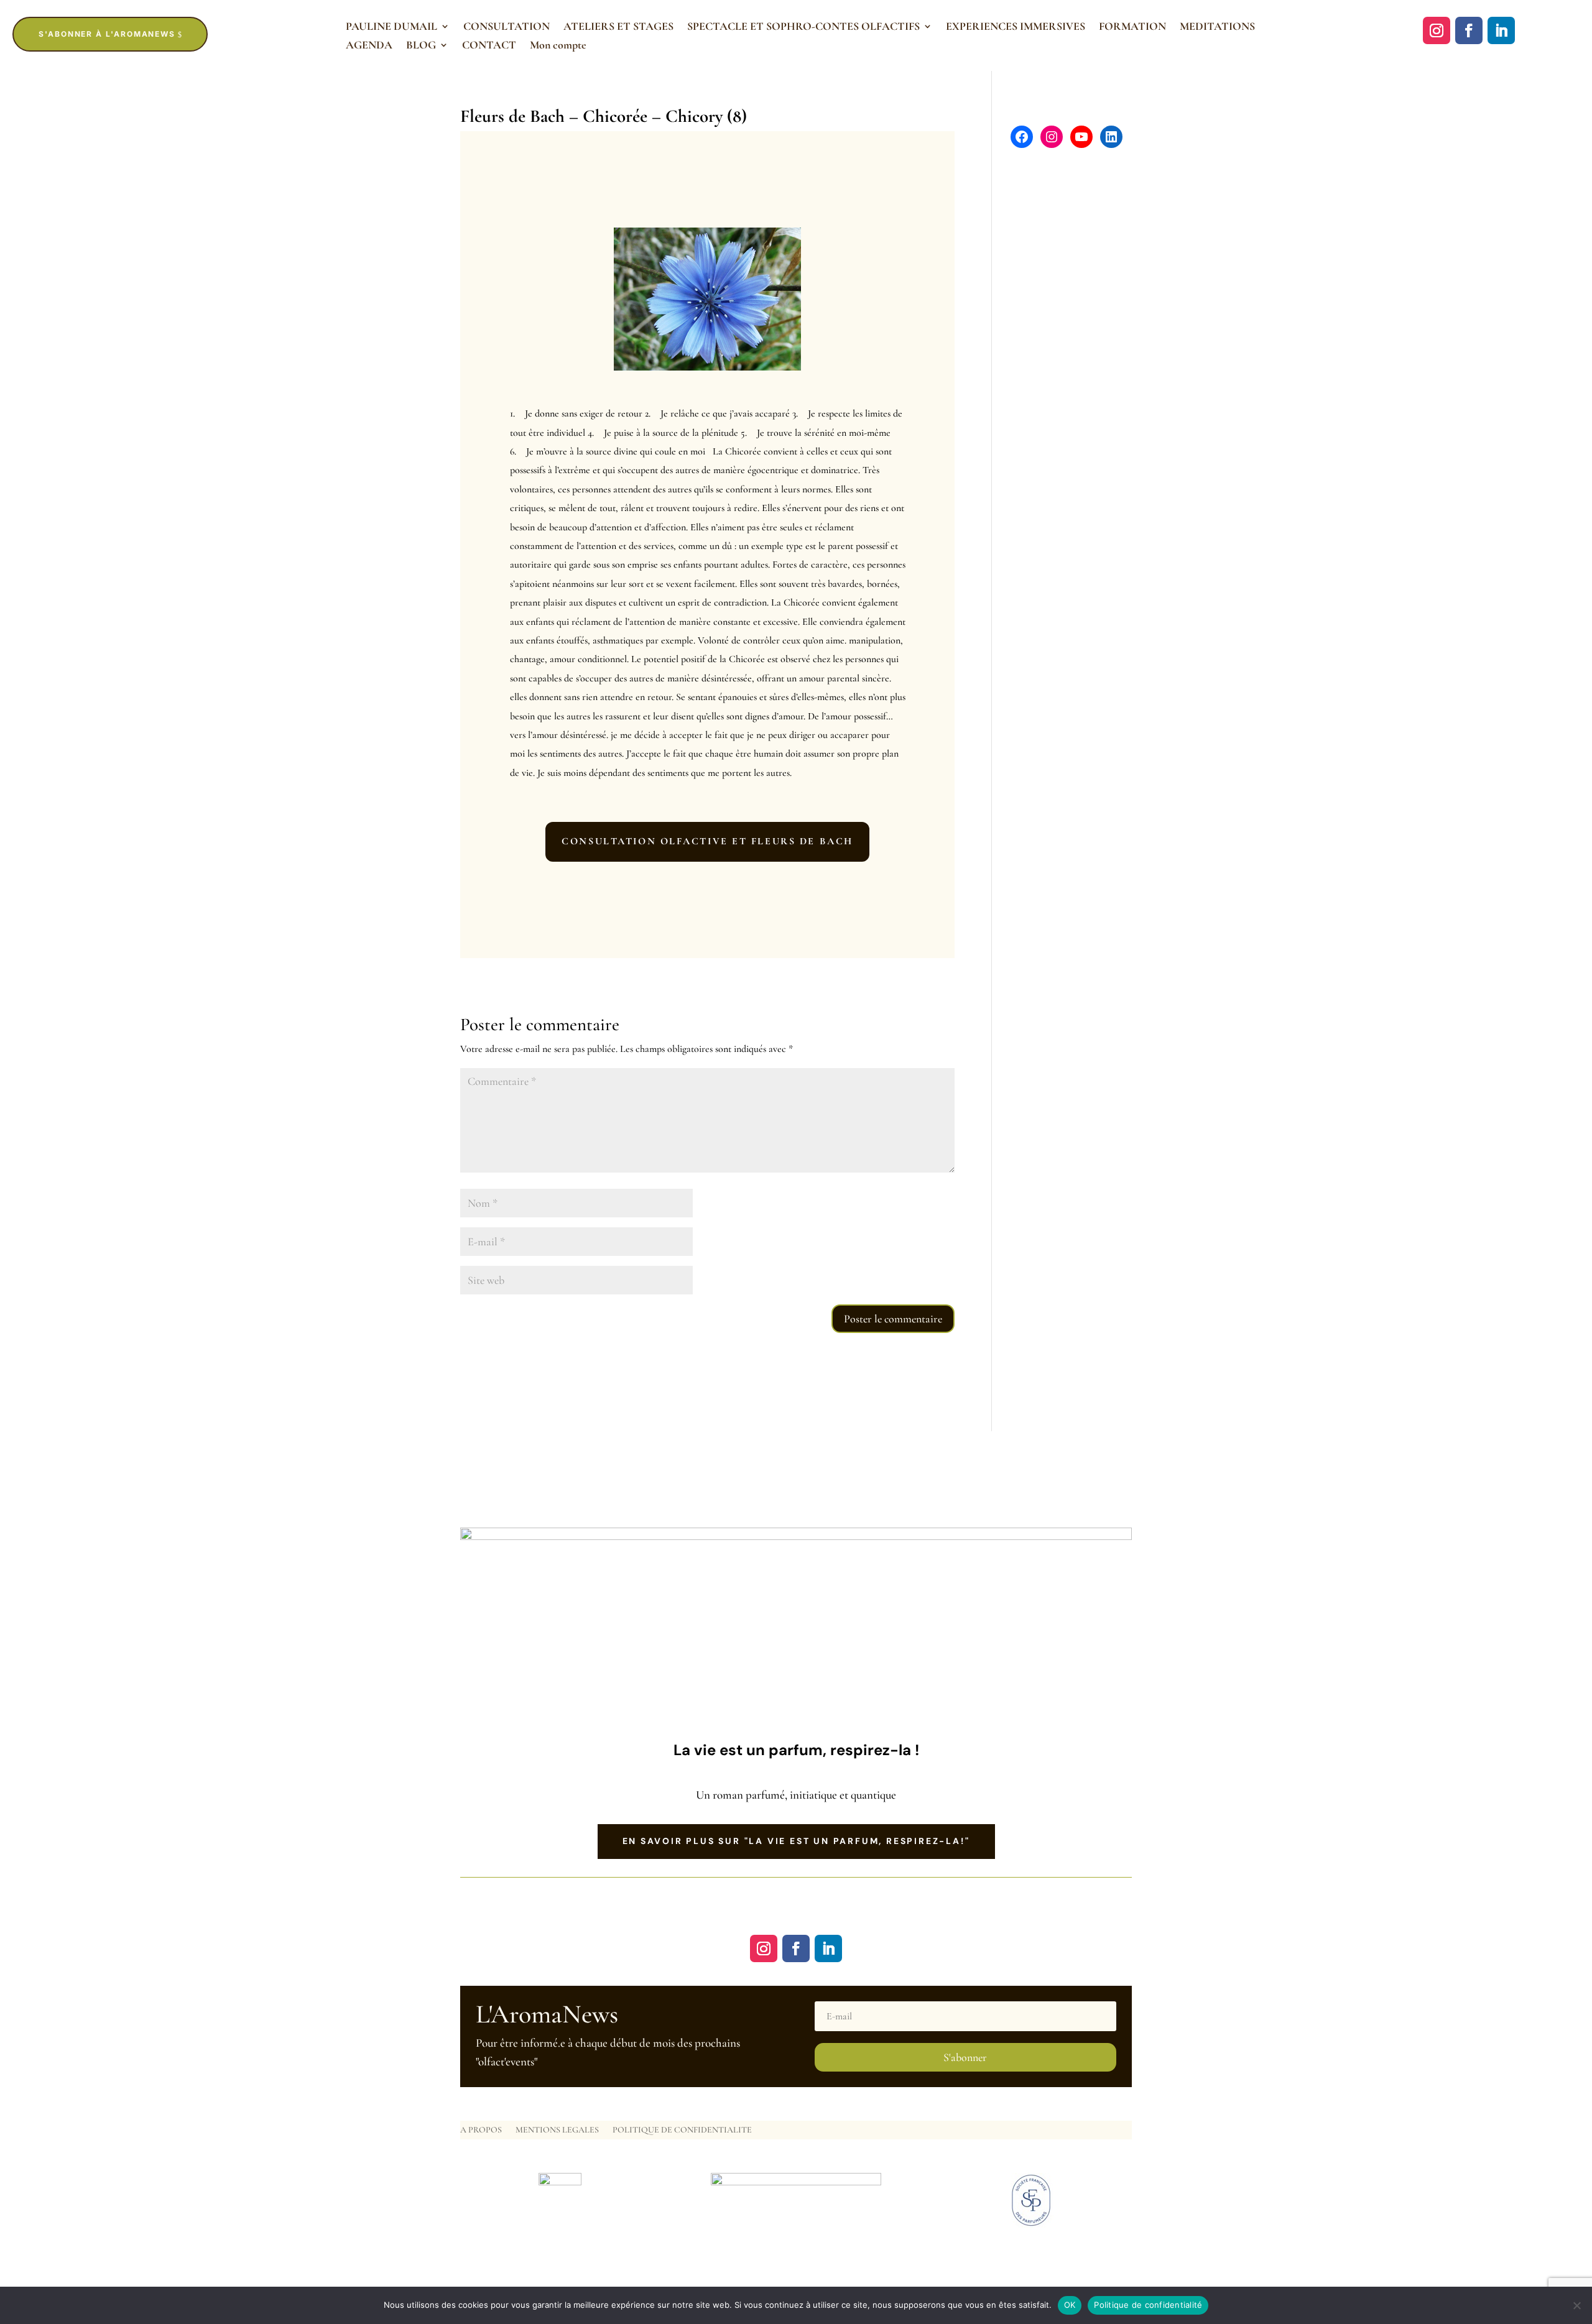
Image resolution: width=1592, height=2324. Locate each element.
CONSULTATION (507, 27)
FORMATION (1132, 27)
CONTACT (489, 46)
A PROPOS (481, 2130)
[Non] (1576, 2305)
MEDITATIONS (1217, 27)
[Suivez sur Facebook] (1469, 30)
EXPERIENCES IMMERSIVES (1016, 27)
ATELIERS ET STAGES (618, 27)
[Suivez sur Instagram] (1437, 30)
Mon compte (558, 46)
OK (1070, 2305)
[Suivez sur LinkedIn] (1501, 30)
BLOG (421, 46)
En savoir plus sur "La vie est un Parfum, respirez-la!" (796, 1841)
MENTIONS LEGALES (557, 2130)
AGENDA (369, 46)
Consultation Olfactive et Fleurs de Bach (707, 841)
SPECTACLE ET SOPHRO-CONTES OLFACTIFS (803, 27)
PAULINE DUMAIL (391, 27)
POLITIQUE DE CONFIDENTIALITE (682, 2130)
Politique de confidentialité (1148, 2305)
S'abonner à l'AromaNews (107, 34)
